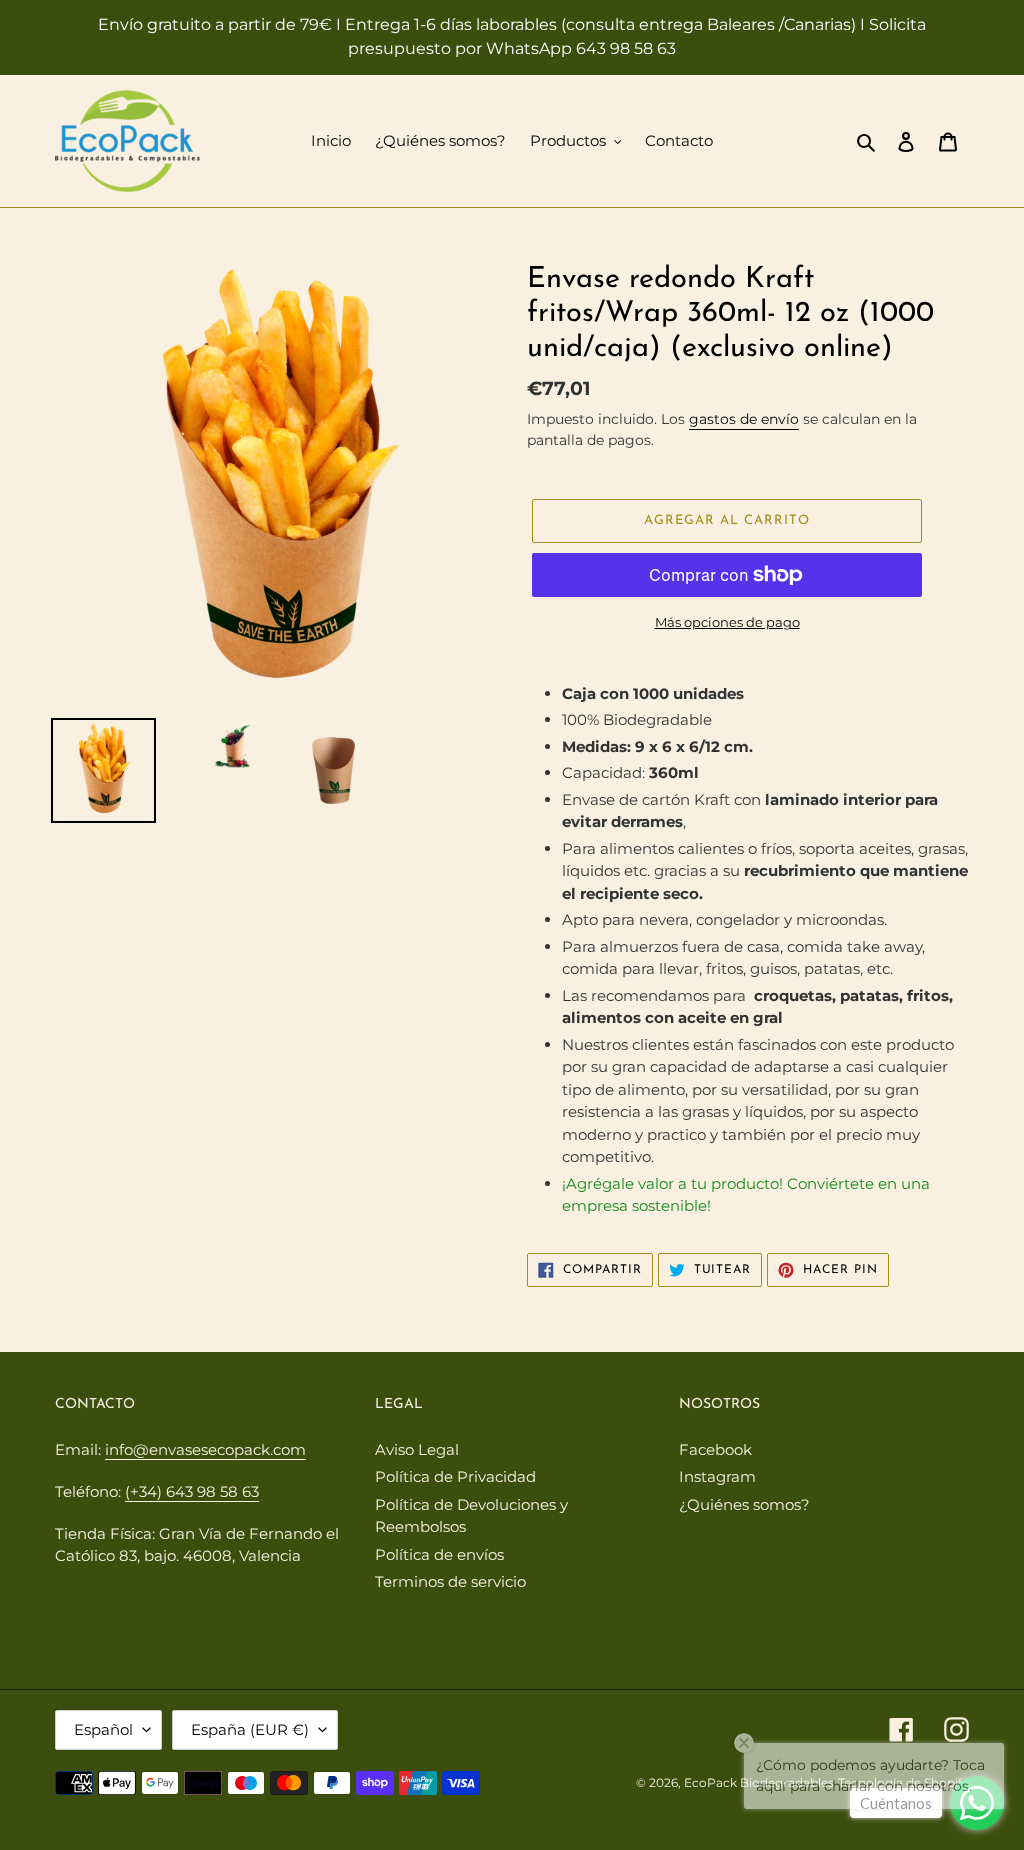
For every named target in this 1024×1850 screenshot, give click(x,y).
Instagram (717, 1476)
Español (103, 1729)
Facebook (715, 1449)
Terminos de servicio (450, 1581)
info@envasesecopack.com (205, 1449)
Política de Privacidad (455, 1476)
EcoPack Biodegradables (759, 1782)
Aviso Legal (417, 1449)
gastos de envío (744, 419)
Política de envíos (439, 1554)
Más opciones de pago (727, 622)
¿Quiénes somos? (744, 1504)
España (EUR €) (250, 1729)
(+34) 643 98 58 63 (192, 1491)
